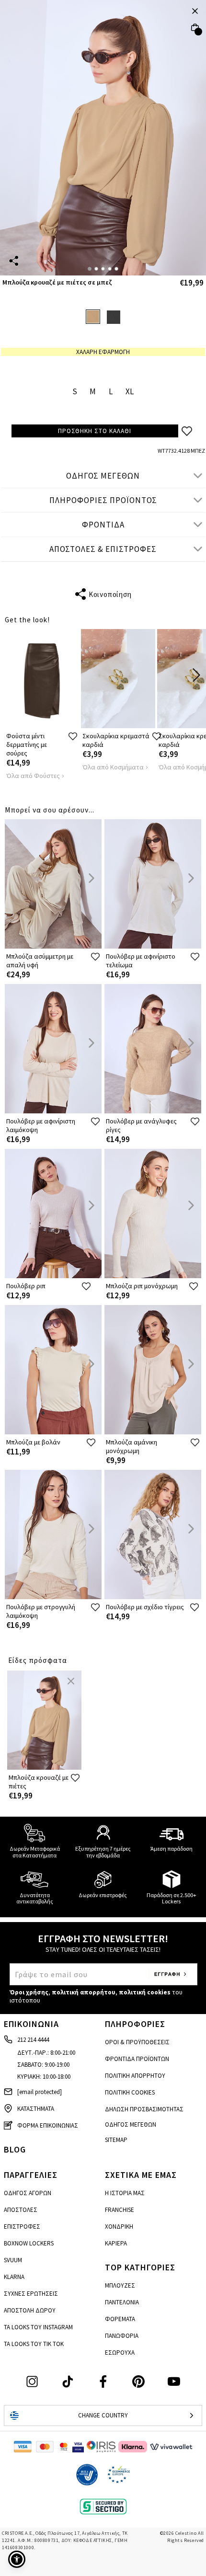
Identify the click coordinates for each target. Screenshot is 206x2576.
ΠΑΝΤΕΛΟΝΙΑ (122, 2302)
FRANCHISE (120, 2210)
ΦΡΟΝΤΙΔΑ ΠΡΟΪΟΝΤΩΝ (137, 2059)
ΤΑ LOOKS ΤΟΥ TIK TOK (34, 2344)
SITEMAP (116, 2140)
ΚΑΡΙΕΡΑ (116, 2243)
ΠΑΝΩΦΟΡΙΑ (122, 2336)
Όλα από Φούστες (33, 776)
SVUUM (13, 2260)
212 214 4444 (33, 2040)
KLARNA (14, 2277)
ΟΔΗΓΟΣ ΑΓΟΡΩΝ (28, 2193)
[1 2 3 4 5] (103, 138)
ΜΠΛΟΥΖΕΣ (120, 2285)
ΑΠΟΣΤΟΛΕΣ (21, 2210)
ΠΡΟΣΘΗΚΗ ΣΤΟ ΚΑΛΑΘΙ (95, 431)
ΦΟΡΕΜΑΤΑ (120, 2319)
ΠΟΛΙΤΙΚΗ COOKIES (130, 2092)
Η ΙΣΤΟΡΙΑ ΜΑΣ (125, 2193)
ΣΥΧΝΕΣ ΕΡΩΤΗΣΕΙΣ (31, 2294)
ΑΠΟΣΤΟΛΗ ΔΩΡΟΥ (30, 2310)
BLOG (15, 2149)
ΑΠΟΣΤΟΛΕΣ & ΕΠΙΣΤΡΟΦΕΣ (103, 549)
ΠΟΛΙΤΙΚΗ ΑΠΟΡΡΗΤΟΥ (135, 2076)
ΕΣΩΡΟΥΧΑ (120, 2353)
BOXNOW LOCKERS (29, 2243)
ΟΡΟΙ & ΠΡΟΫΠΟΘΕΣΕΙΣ (137, 2042)
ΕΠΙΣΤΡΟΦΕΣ (22, 2227)
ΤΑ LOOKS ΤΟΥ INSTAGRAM (38, 2327)
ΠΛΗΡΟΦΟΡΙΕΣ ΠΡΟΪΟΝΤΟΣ (103, 500)
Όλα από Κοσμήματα (113, 767)
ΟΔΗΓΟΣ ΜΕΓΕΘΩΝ (103, 476)
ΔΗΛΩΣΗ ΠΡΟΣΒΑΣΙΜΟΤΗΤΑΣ (144, 2109)
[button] (17, 2559)
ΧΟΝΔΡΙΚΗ (119, 2227)
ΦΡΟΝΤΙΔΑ (103, 525)
